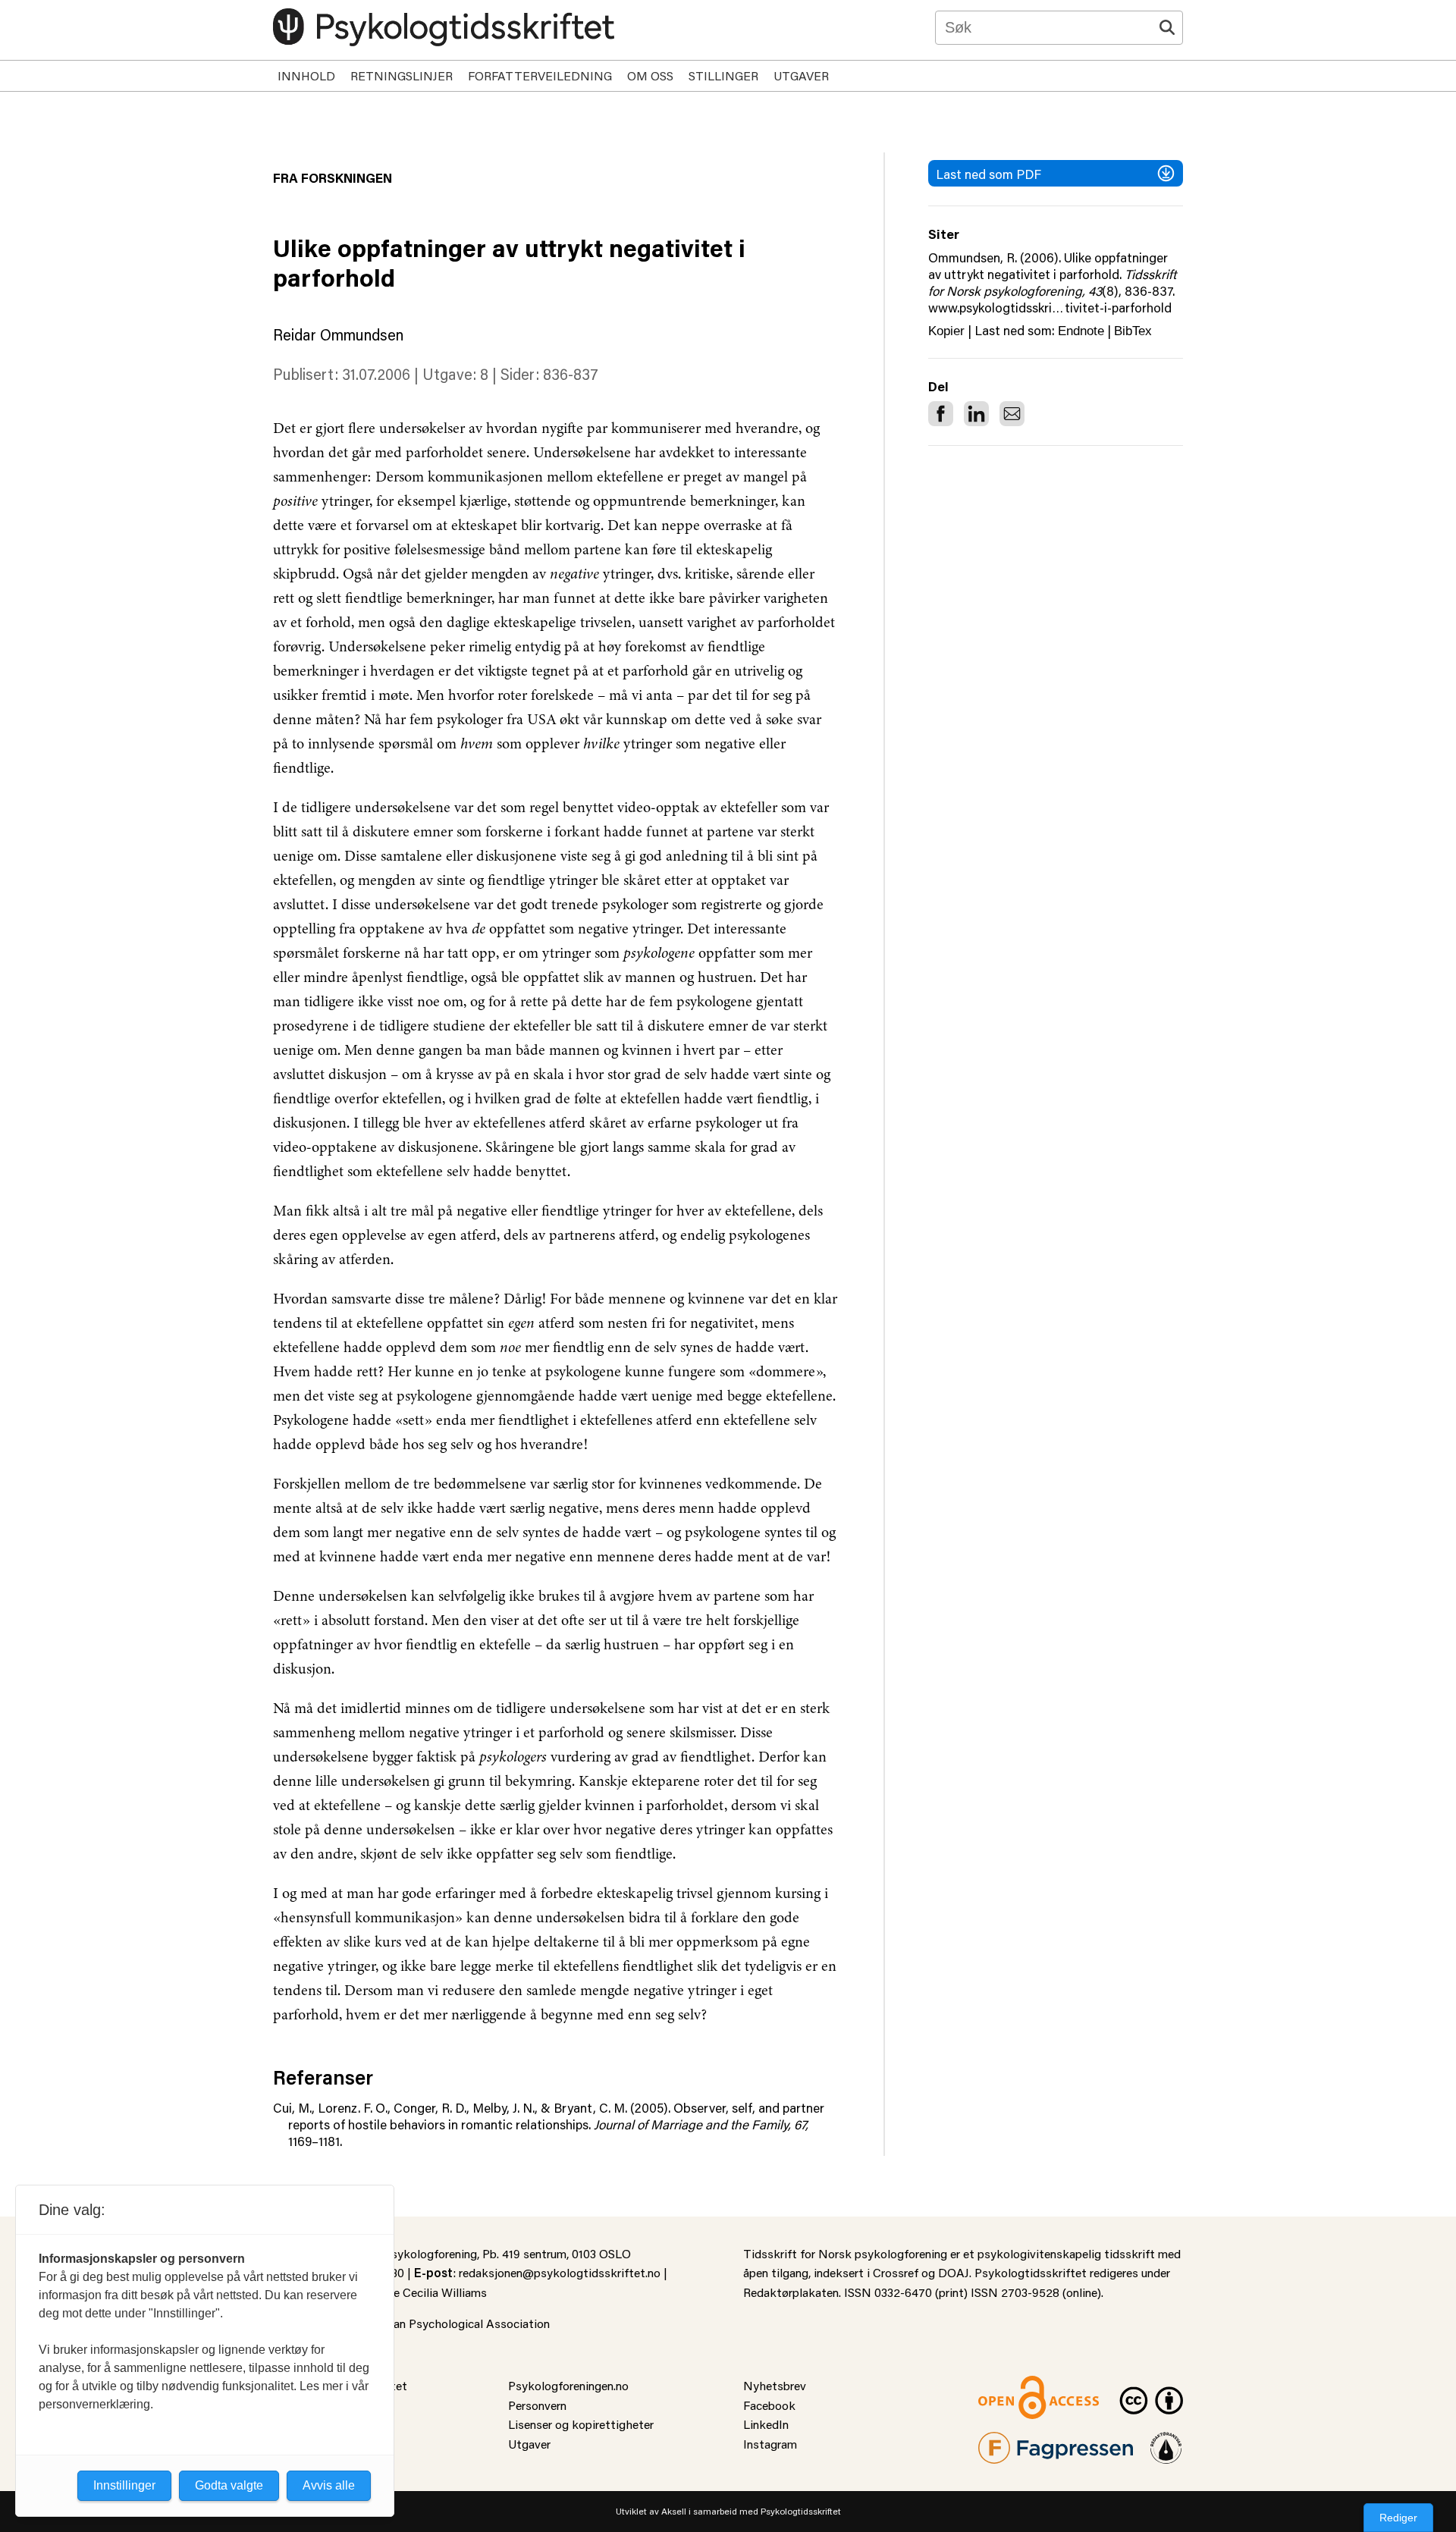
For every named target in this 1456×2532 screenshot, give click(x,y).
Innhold (306, 75)
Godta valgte (229, 2485)
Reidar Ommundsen (338, 334)
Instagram (770, 2444)
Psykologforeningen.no (568, 2385)
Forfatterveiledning (540, 75)
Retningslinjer (402, 75)
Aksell (674, 2511)
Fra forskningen (333, 177)
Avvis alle (329, 2485)
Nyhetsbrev (775, 2385)
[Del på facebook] (941, 414)
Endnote (1081, 331)
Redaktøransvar (1166, 2441)
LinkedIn (766, 2424)
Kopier (946, 331)
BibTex (1133, 331)
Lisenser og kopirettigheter (581, 2424)
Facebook (769, 2405)
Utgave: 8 (455, 374)
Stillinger (723, 75)
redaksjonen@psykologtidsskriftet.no (560, 2272)
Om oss (650, 75)
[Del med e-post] (1012, 414)
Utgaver (801, 75)
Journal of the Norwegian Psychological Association (411, 2323)
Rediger (1398, 2518)
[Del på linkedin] (976, 414)
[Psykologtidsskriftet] (444, 27)
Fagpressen (1009, 2441)
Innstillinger (124, 2485)
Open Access (1013, 2385)
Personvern (537, 2405)
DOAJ (954, 2272)
